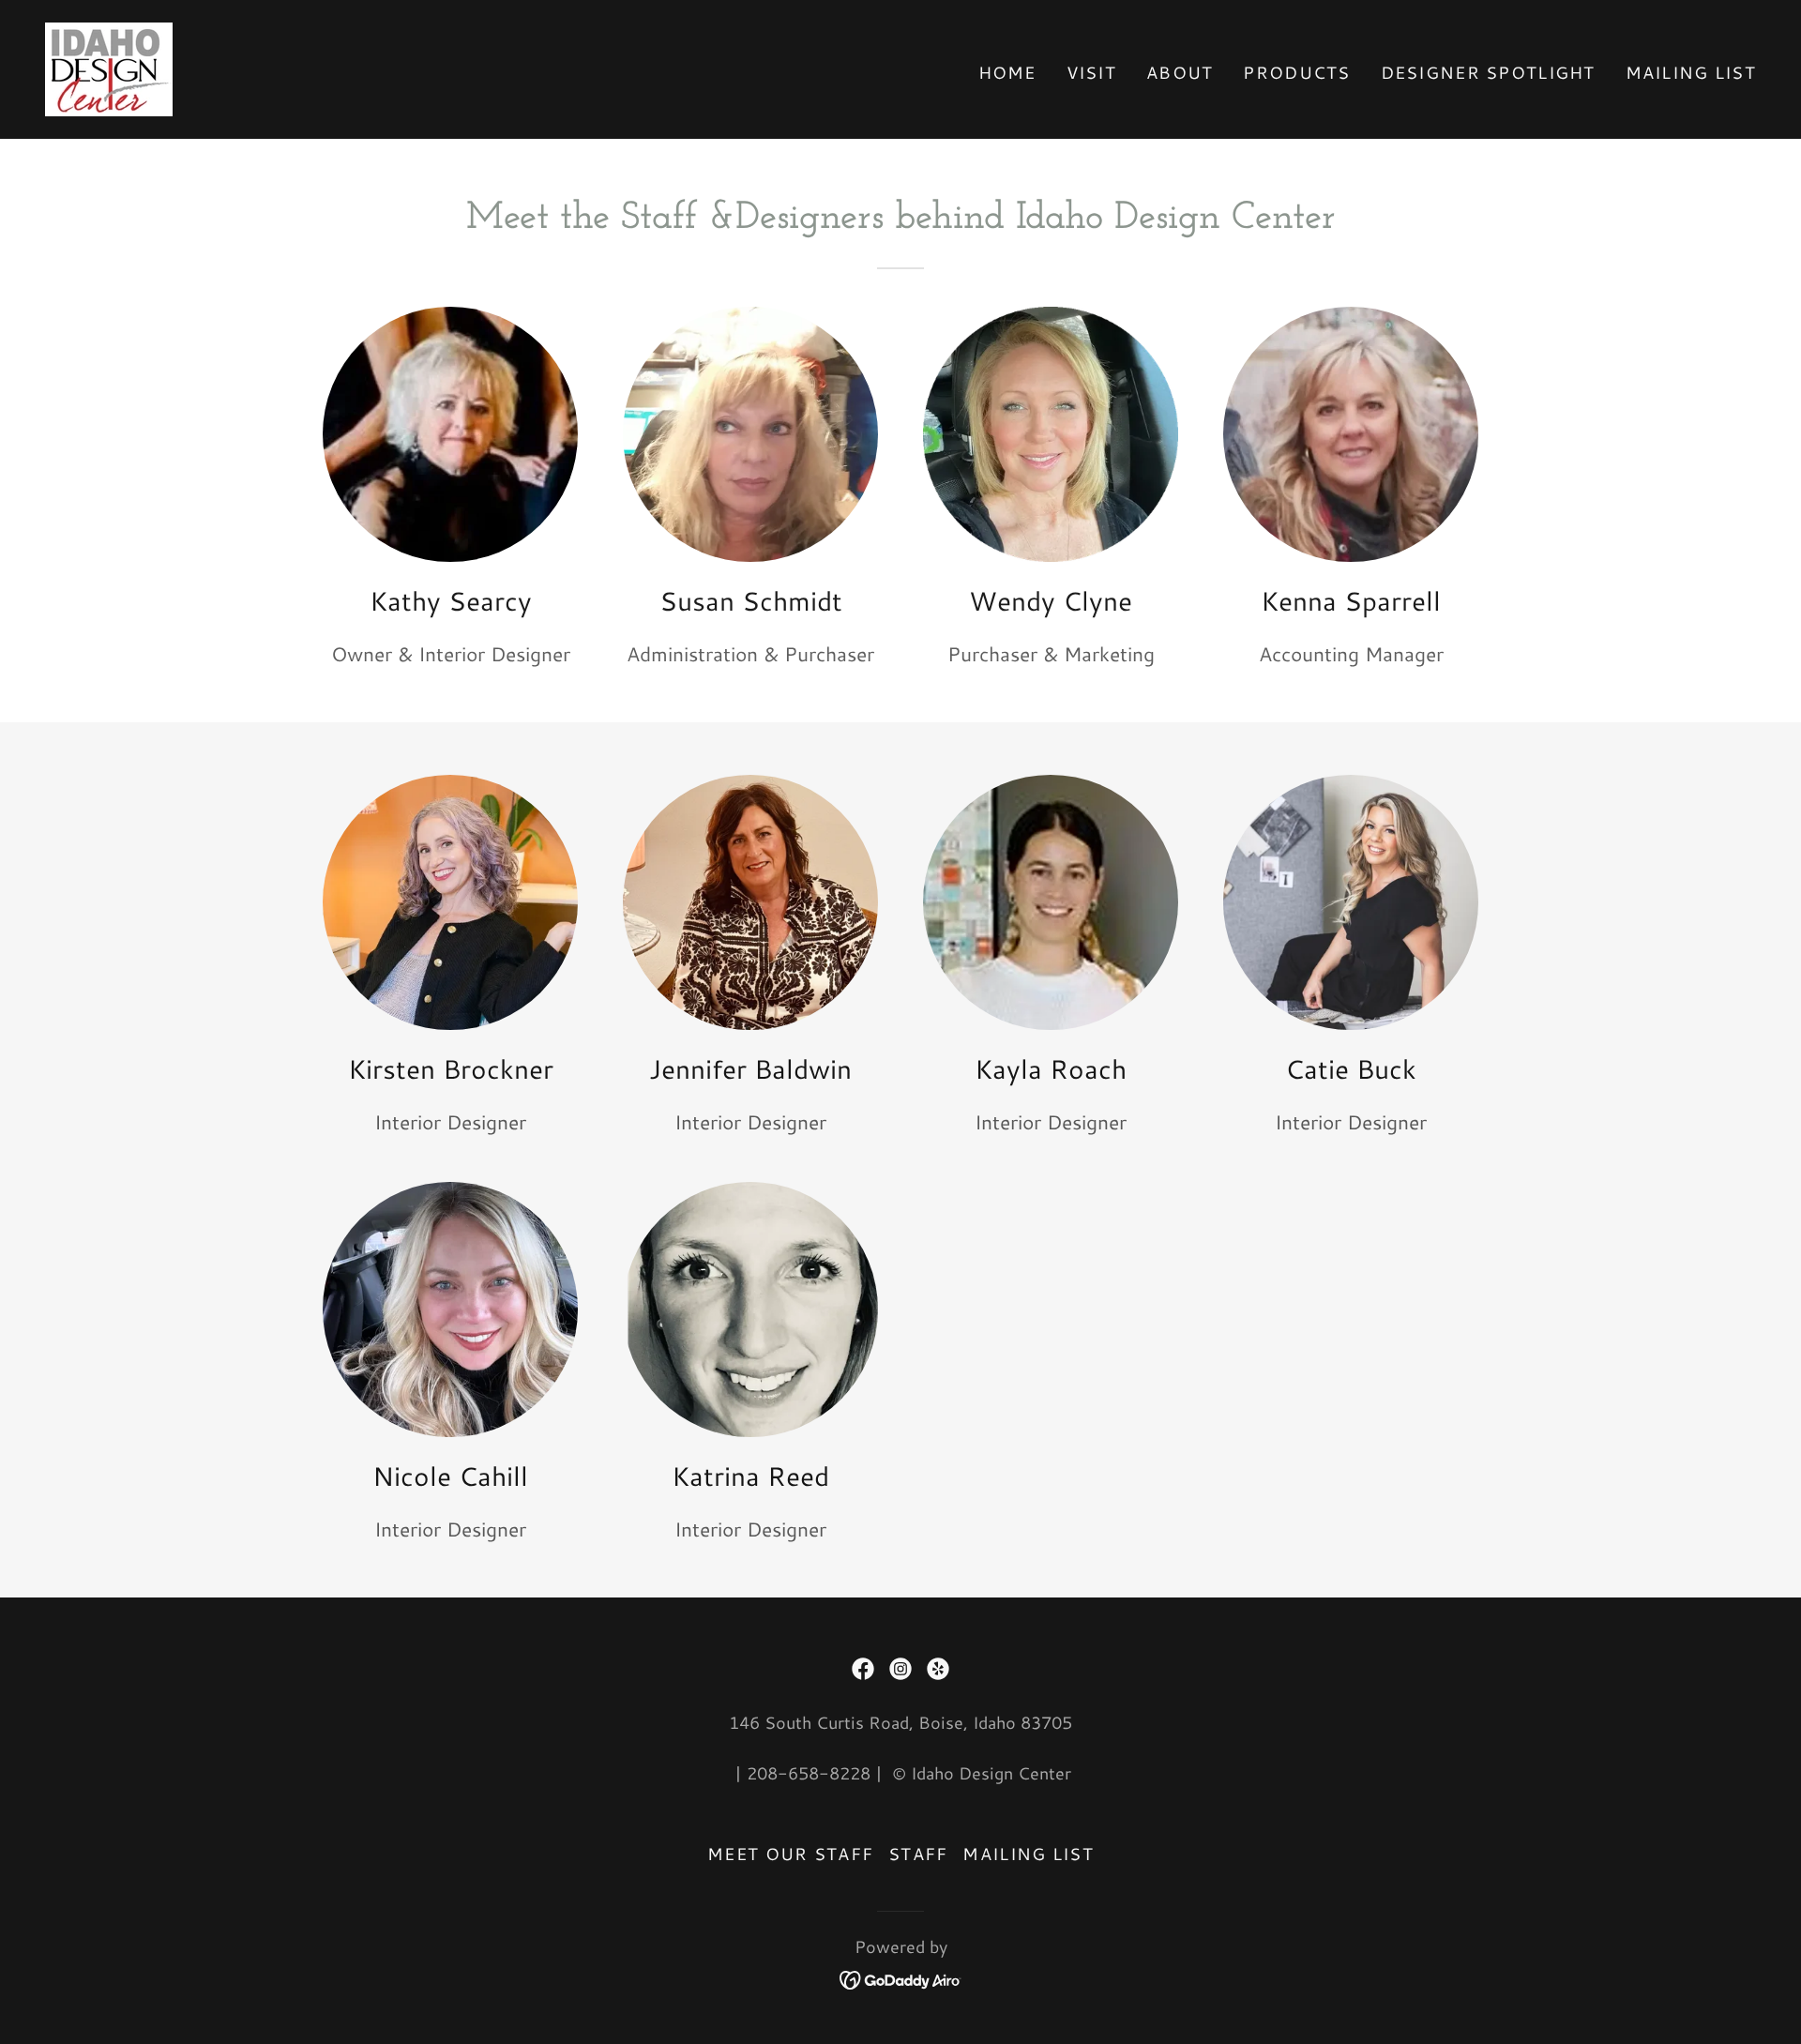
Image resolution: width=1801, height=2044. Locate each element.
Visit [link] (1091, 72)
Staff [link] (918, 1854)
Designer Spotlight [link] (1488, 72)
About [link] (1180, 72)
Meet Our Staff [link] (790, 1854)
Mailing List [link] (1691, 72)
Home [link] (1007, 72)
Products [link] (1296, 72)
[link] (109, 67)
